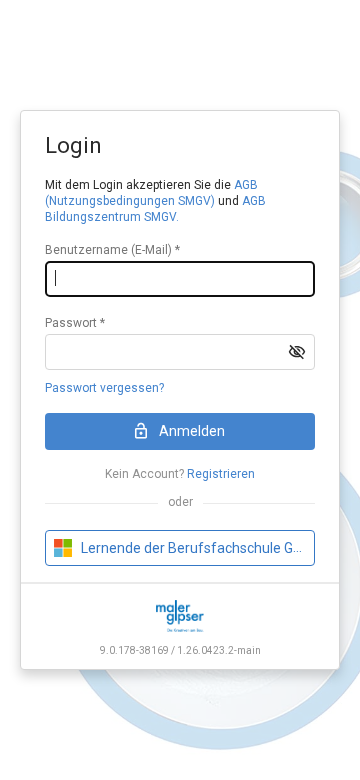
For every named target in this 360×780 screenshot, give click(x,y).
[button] (297, 352)
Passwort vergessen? (104, 388)
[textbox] (180, 279)
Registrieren (221, 474)
